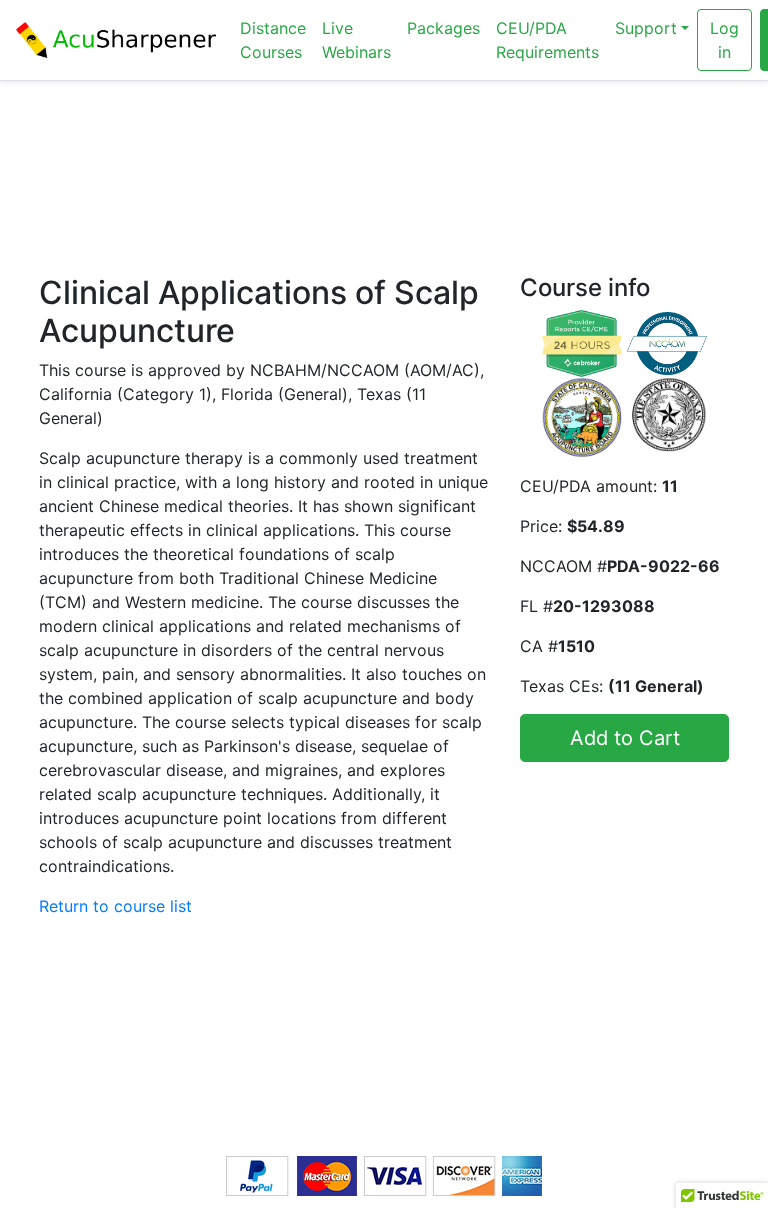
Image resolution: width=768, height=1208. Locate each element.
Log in (724, 40)
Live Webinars (356, 40)
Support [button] (646, 28)
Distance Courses (273, 40)
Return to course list (115, 906)
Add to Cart (625, 738)
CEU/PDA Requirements (547, 40)
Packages (443, 28)
